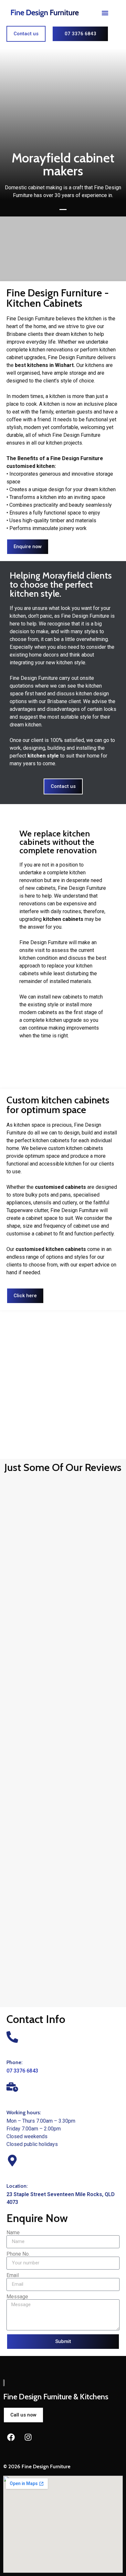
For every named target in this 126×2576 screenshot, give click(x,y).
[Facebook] (11, 2437)
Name (13, 2233)
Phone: (15, 2062)
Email (13, 2275)
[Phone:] (12, 2037)
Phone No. (18, 2254)
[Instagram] (28, 2437)
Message (17, 2297)
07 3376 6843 (22, 2071)
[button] (105, 13)
